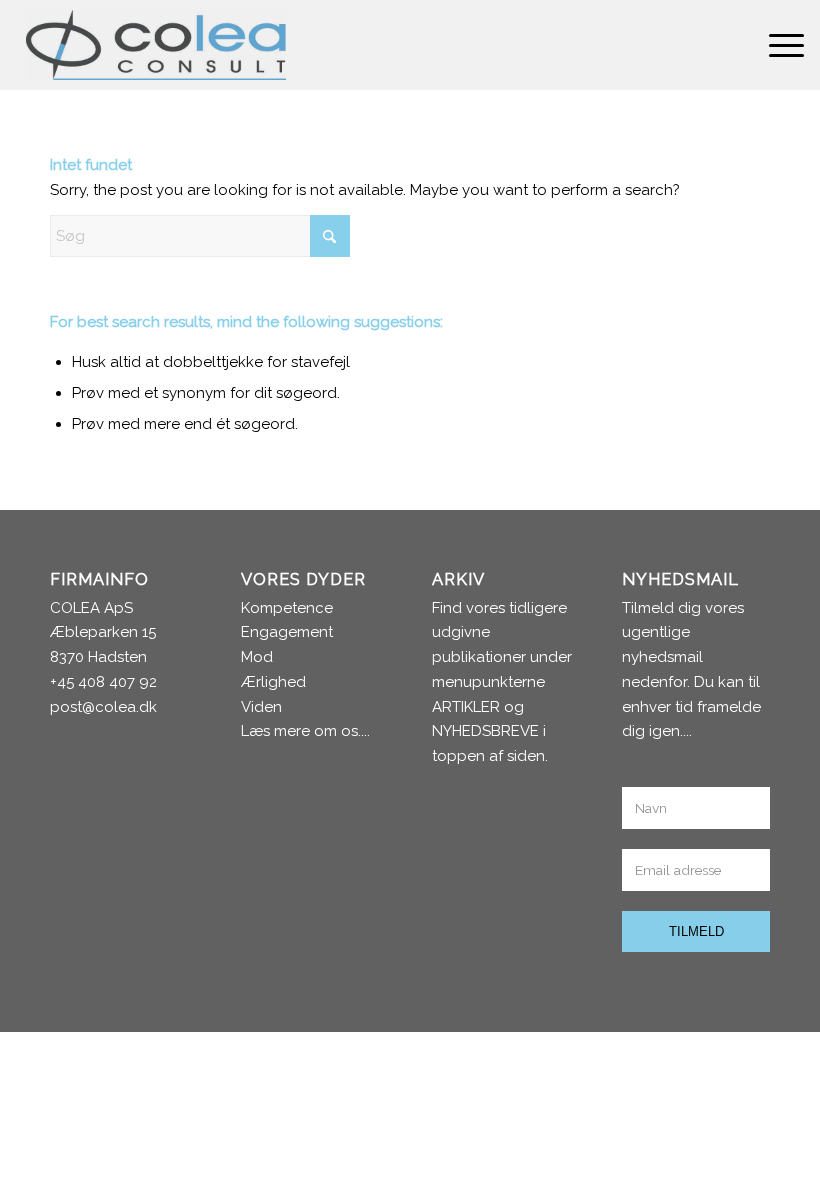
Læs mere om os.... (305, 731)
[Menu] (776, 45)
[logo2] (156, 45)
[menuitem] (776, 45)
